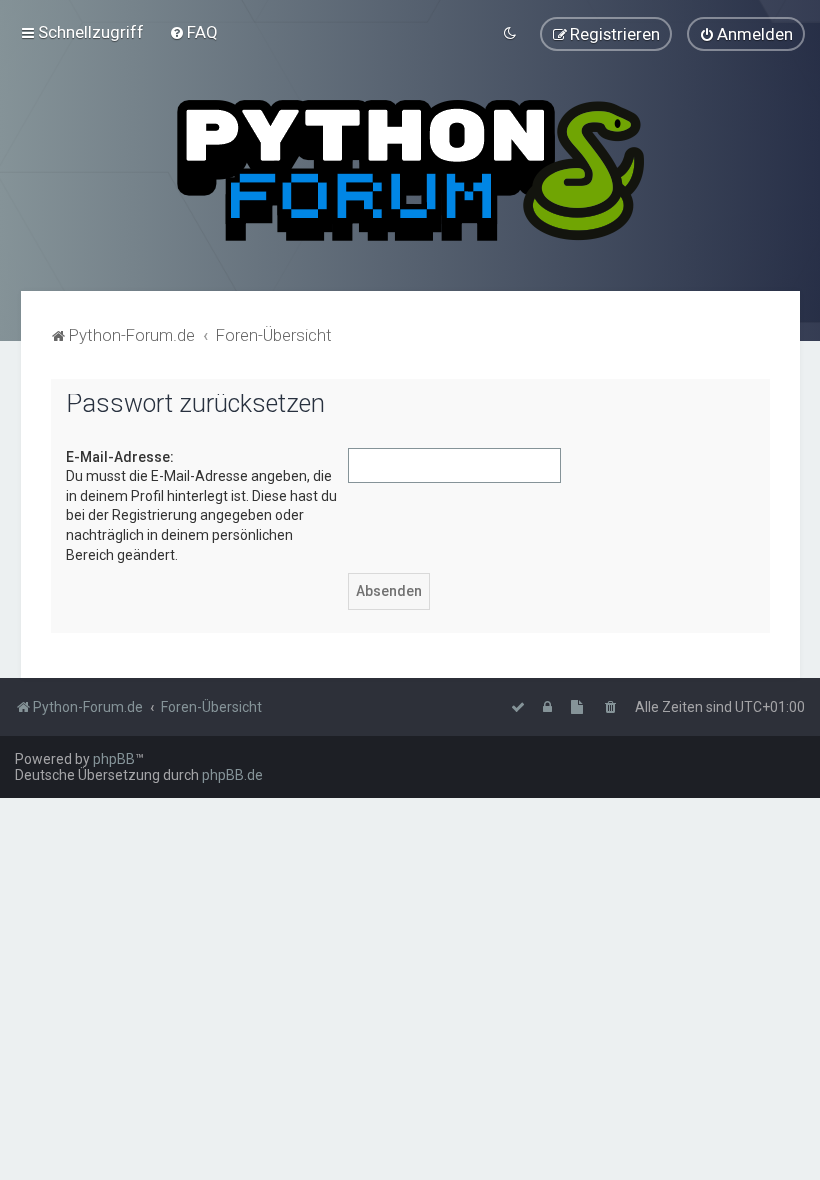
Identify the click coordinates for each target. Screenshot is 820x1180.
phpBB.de (232, 775)
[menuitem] (193, 32)
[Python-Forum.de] (410, 170)
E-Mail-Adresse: (120, 457)
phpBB (114, 759)
